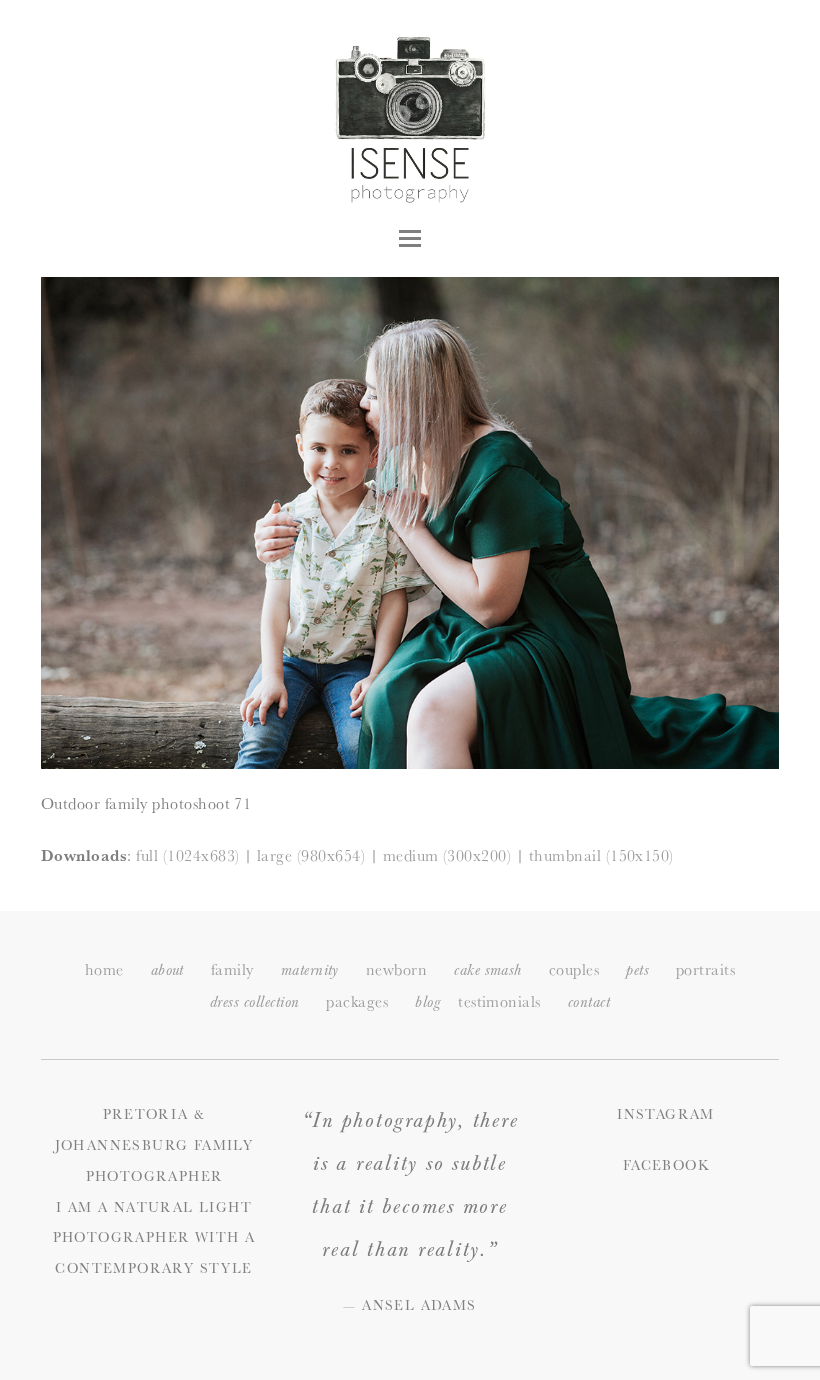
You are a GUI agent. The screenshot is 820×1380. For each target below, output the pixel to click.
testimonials (499, 1001)
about (167, 970)
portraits (705, 969)
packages (357, 1001)
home (104, 969)
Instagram (666, 1114)
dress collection (255, 1002)
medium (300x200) (447, 855)
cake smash (488, 970)
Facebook (666, 1165)
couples (574, 969)
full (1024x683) (187, 855)
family (232, 969)
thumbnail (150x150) (601, 855)
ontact (589, 1002)
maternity (310, 970)
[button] (410, 238)
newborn (396, 969)
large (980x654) (311, 855)
